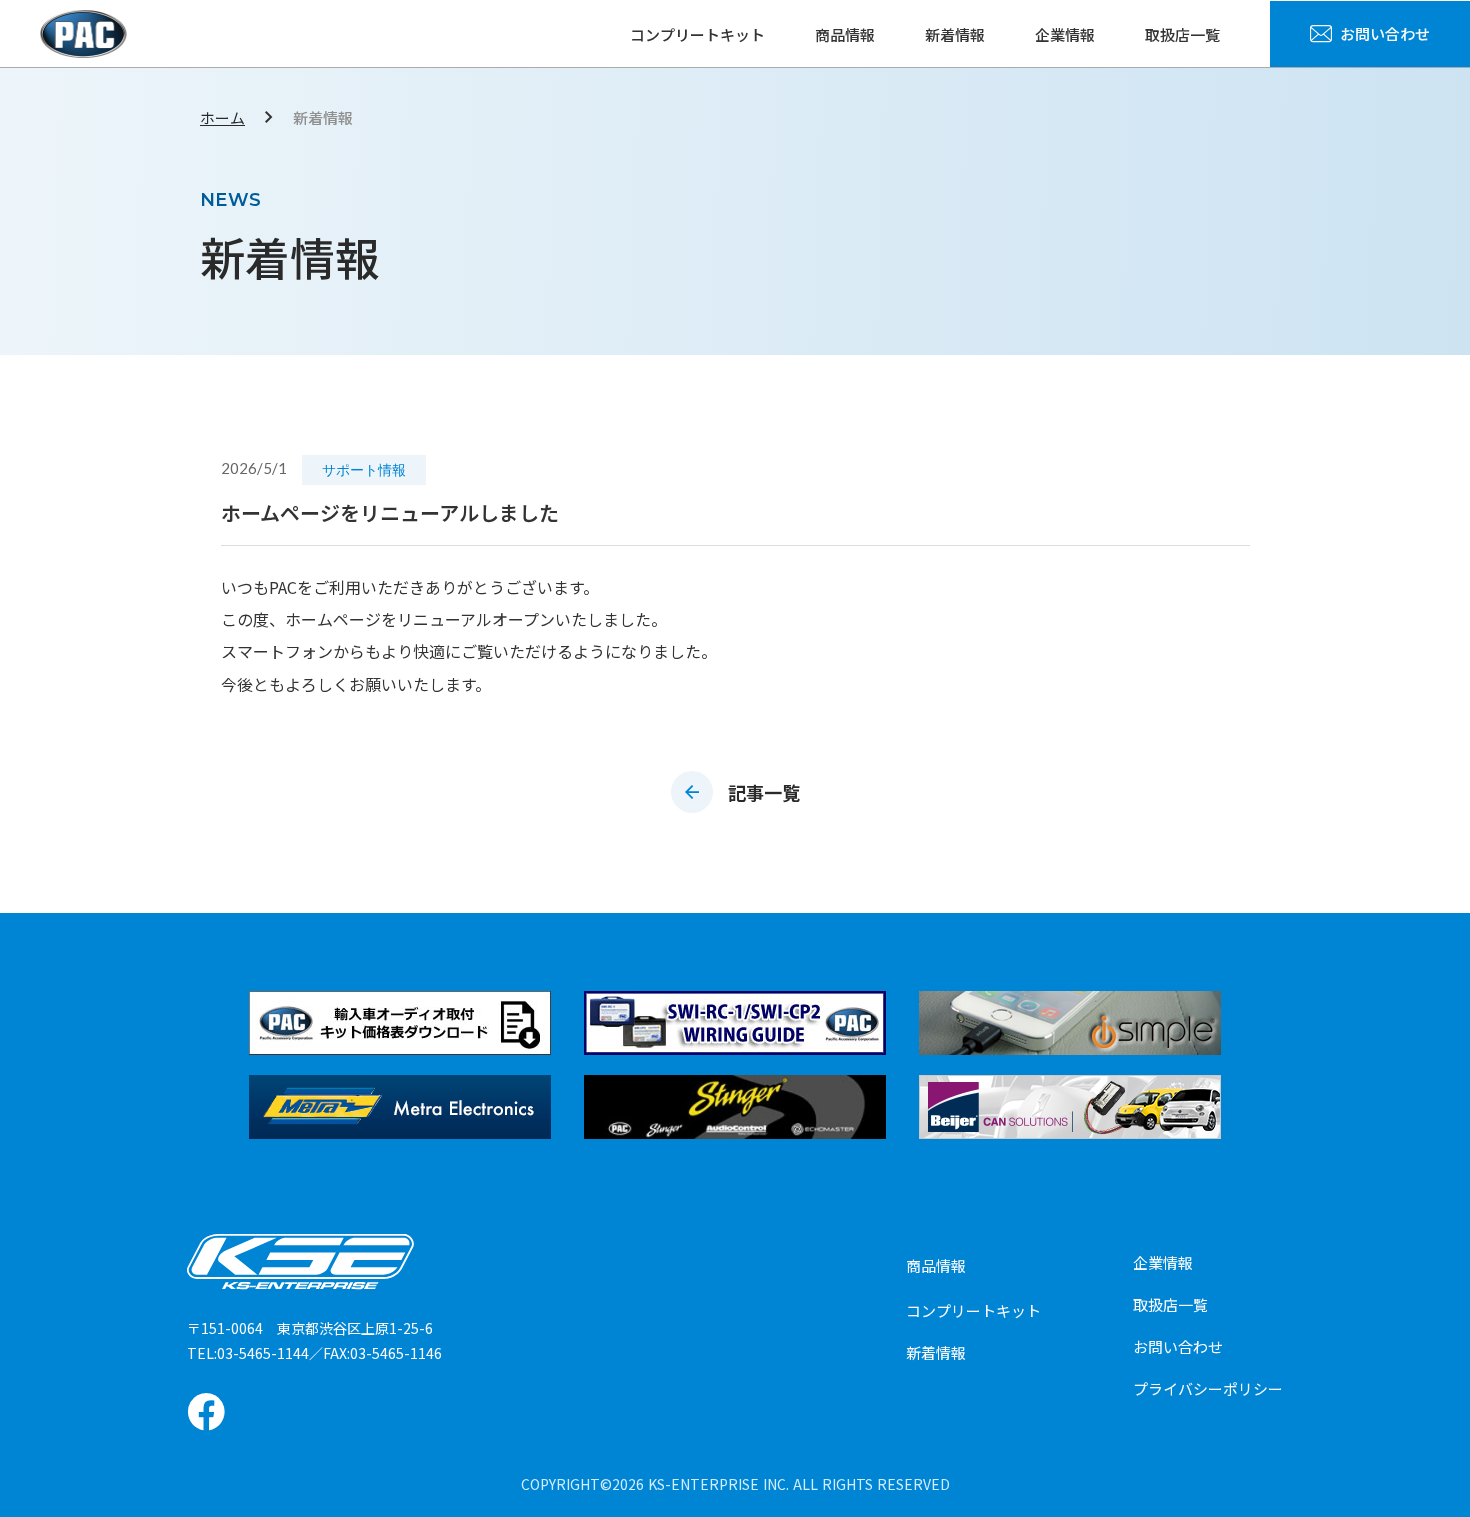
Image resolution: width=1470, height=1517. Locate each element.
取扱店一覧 (1182, 34)
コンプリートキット (697, 34)
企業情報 (1065, 34)
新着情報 (955, 34)
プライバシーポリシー (1208, 1388)
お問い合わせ (1178, 1346)
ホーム (222, 117)
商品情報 (845, 34)
